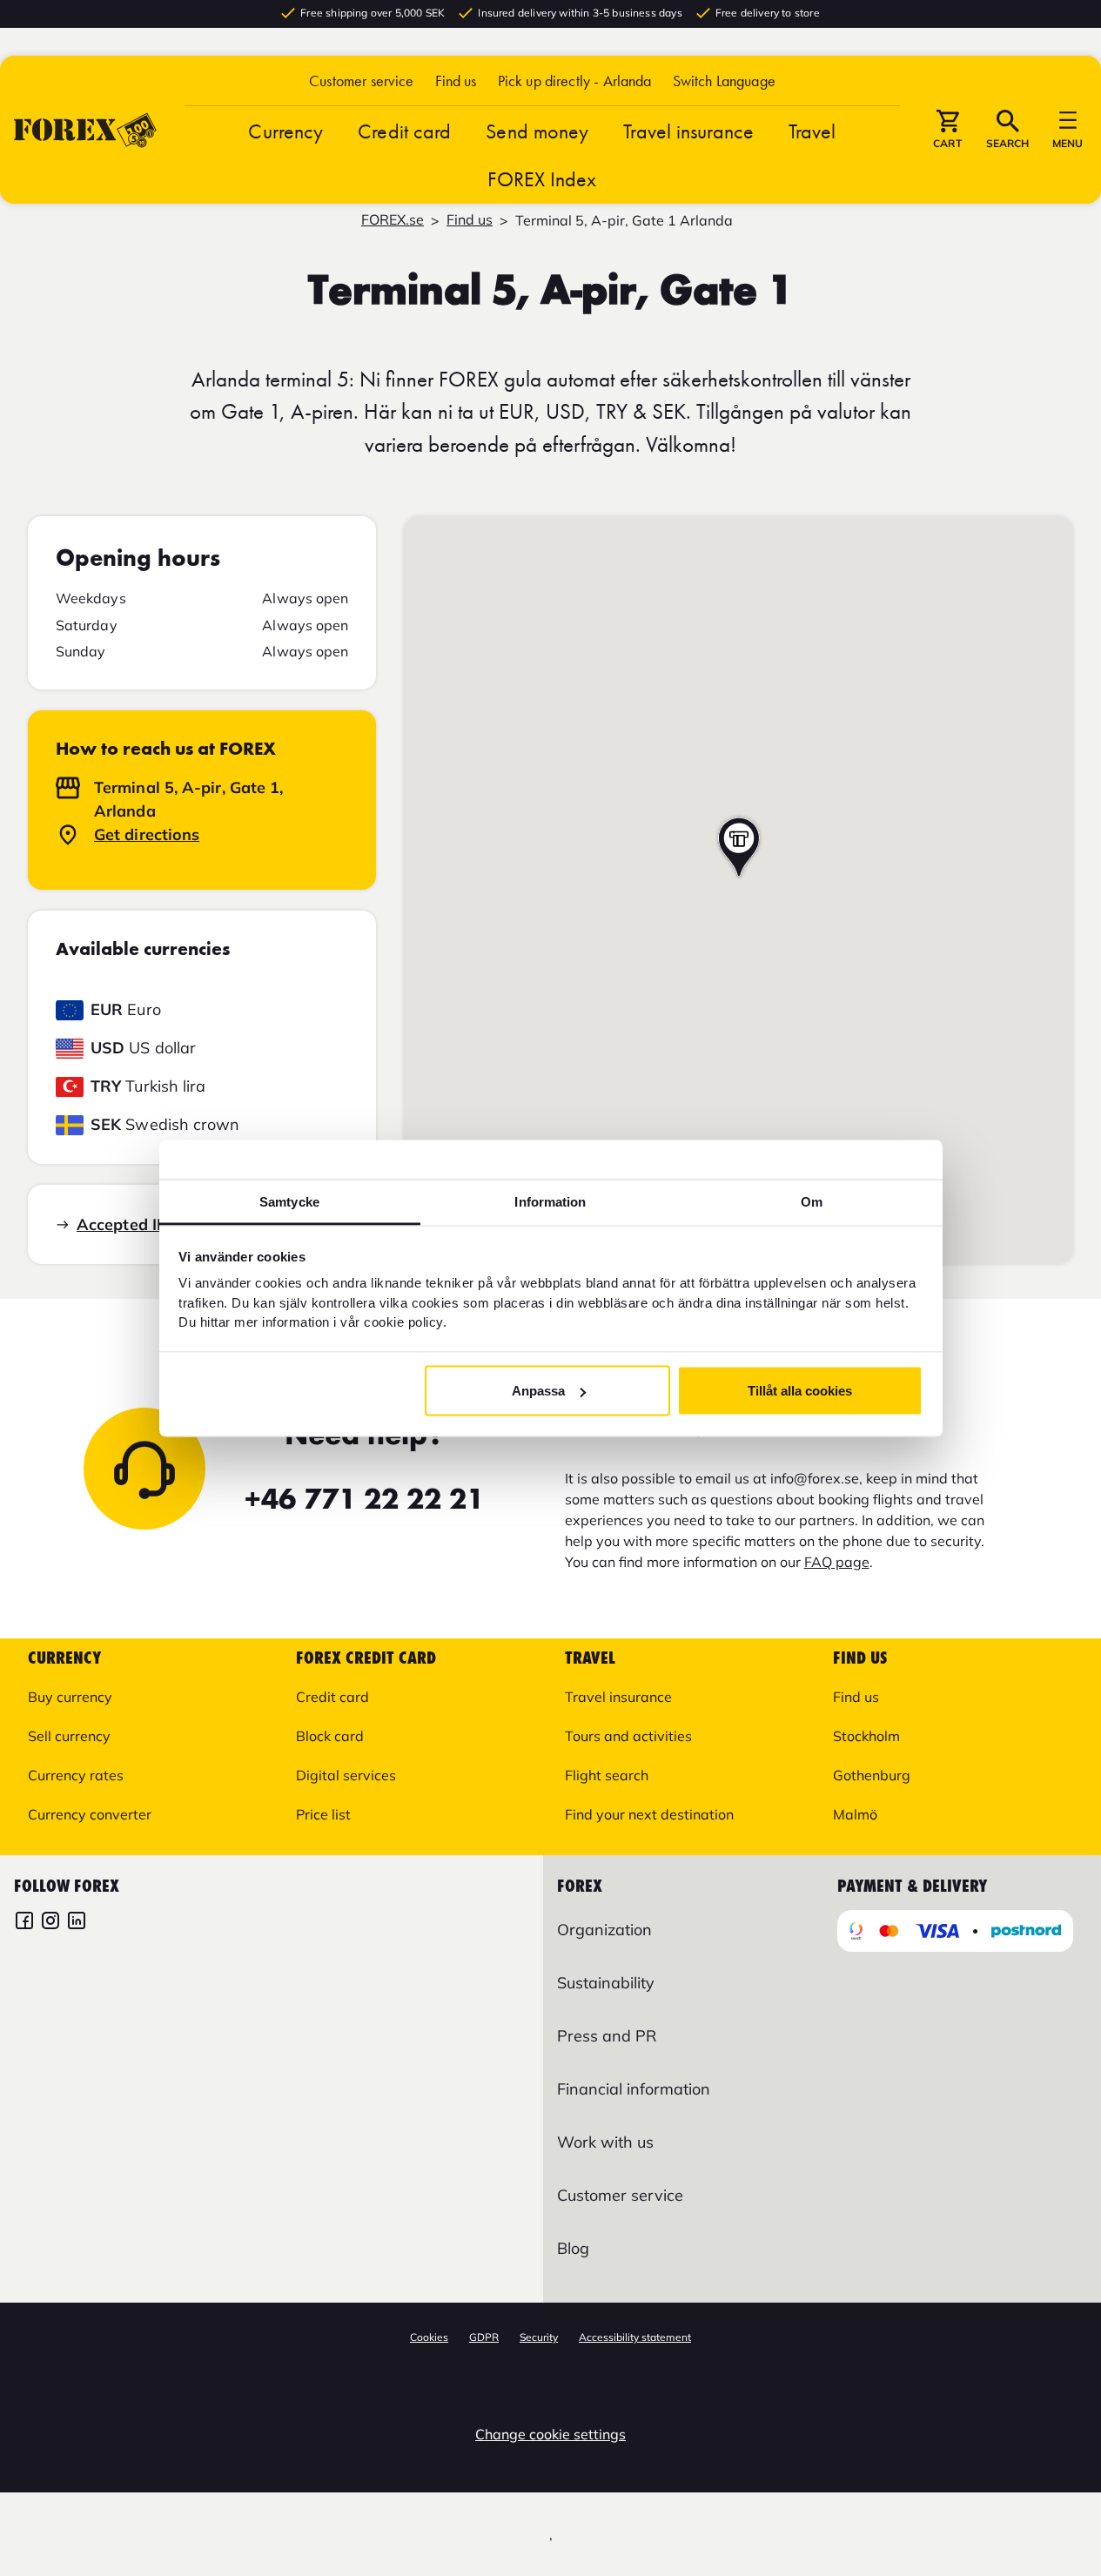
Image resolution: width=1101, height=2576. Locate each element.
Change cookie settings (550, 2434)
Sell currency (69, 1736)
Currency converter (90, 1814)
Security (539, 2337)
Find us (456, 81)
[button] (724, 81)
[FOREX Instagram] (50, 1923)
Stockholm (866, 1736)
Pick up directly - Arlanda (575, 81)
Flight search (607, 1775)
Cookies (429, 2337)
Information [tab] (550, 1201)
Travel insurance (688, 131)
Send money (537, 131)
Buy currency (70, 1697)
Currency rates (76, 1775)
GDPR (484, 2337)
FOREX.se (393, 219)
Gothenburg (872, 1775)
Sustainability (606, 1983)
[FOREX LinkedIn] (77, 1923)
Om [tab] (812, 1201)
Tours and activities (628, 1736)
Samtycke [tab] (289, 1201)
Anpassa (538, 1391)
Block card (330, 1736)
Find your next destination (649, 1814)
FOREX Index (542, 179)
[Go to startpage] (85, 130)
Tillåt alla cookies (800, 1391)
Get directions (147, 834)
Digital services (346, 1775)
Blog (573, 2248)
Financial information (634, 2089)
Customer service (361, 81)
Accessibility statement (635, 2337)
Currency (285, 131)
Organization (604, 1930)
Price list (323, 1814)
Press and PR (607, 2036)
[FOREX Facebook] (24, 1923)
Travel (812, 131)
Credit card (404, 131)
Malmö (855, 1814)
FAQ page (837, 1562)
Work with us (605, 2142)
